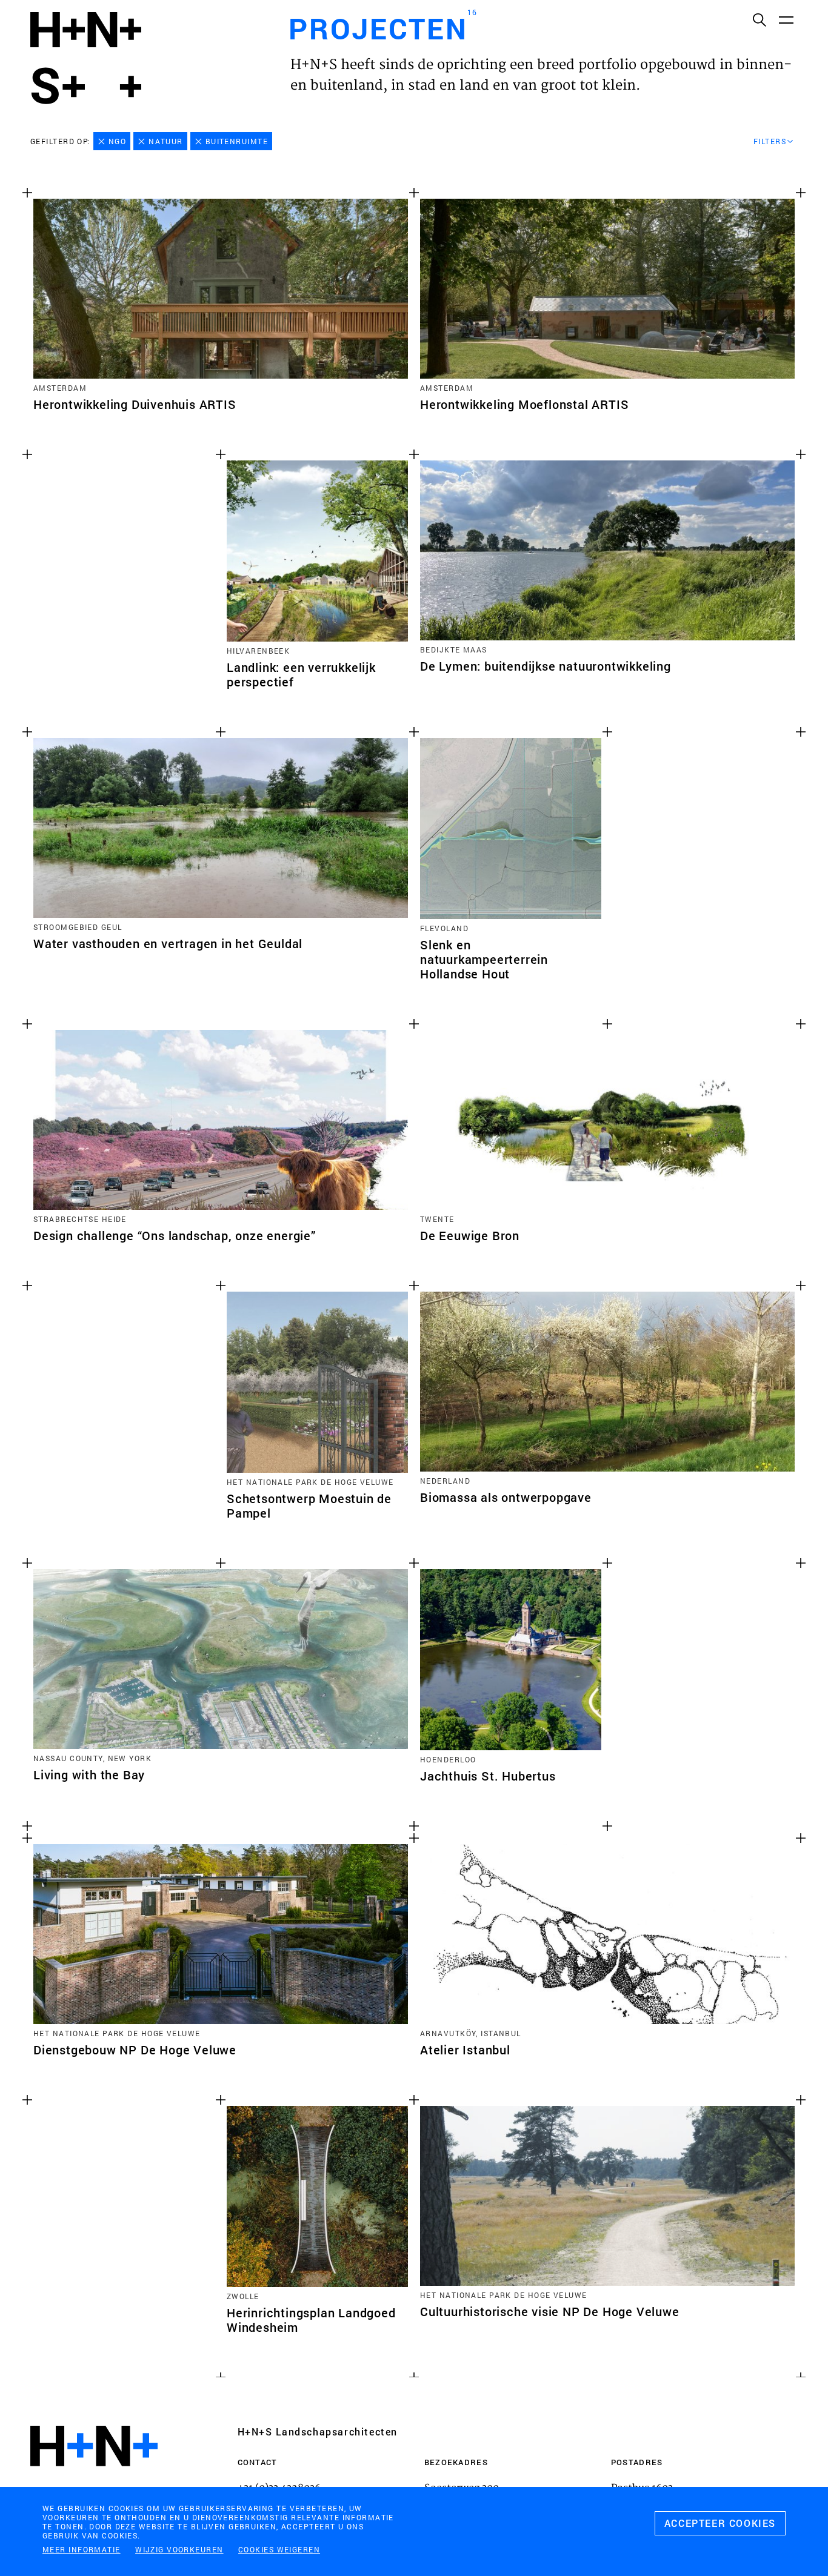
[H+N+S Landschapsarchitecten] (94, 2479)
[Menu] (786, 19)
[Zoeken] (759, 19)
